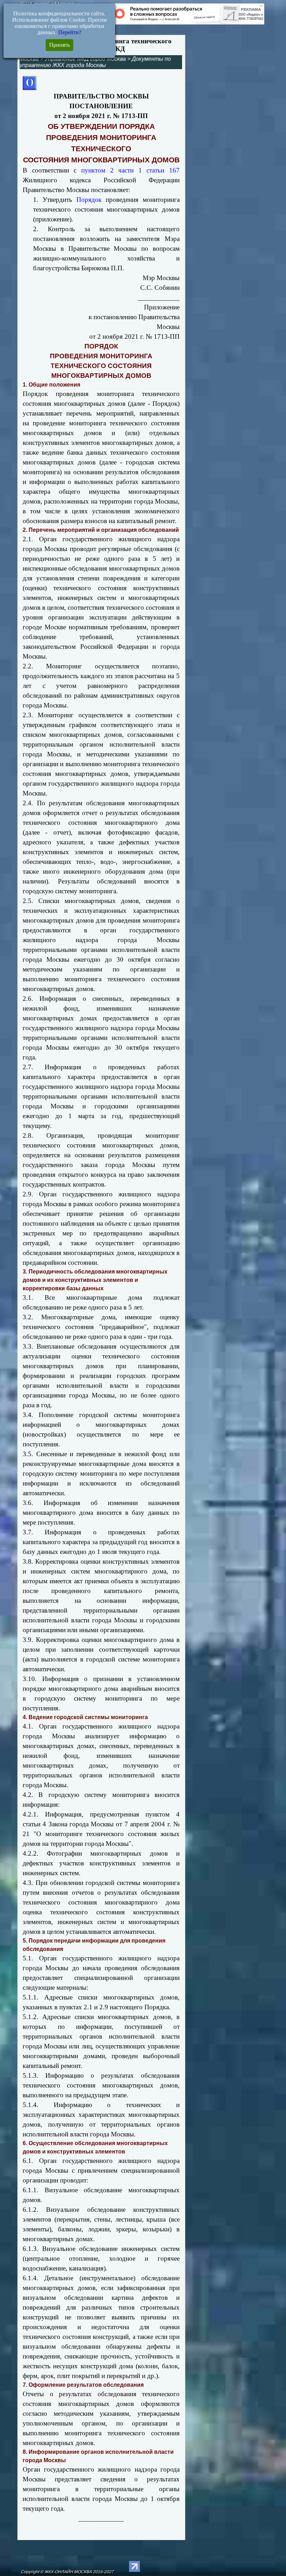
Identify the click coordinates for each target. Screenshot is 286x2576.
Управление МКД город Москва (85, 59)
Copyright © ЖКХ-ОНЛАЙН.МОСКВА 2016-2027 (67, 2572)
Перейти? (70, 32)
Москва (29, 59)
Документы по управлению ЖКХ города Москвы (95, 62)
